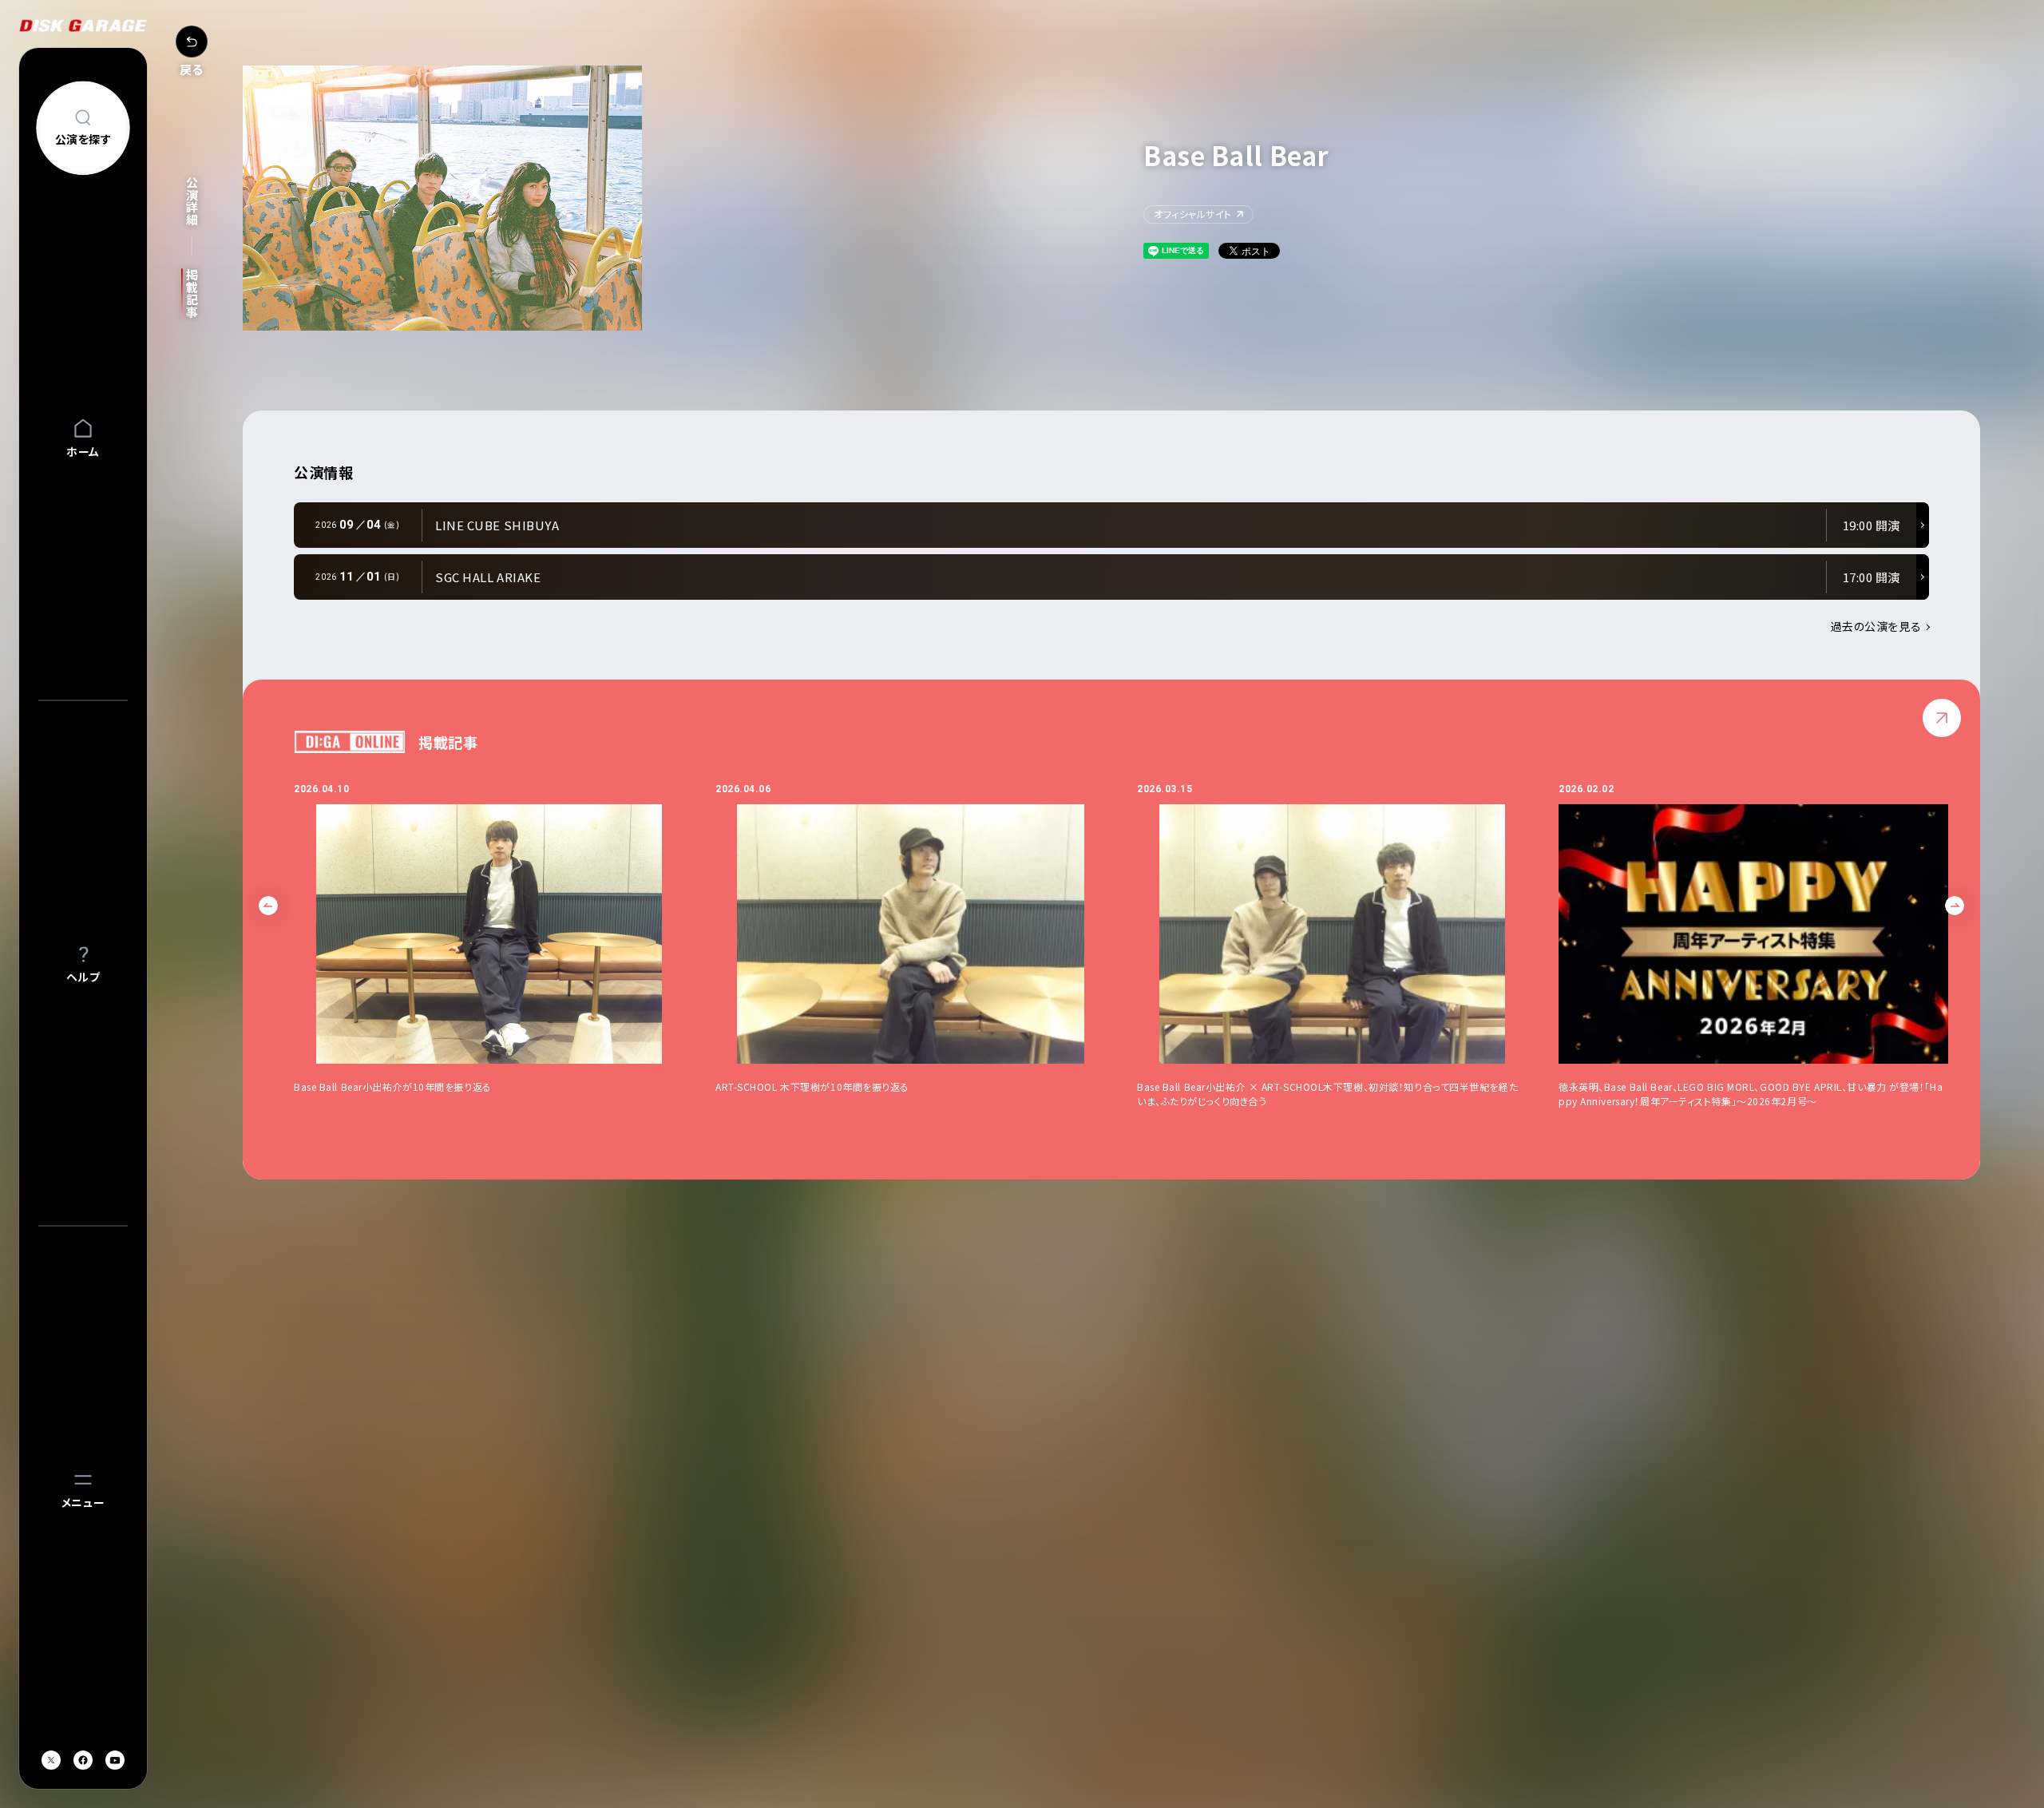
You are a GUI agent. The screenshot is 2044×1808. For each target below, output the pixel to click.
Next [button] (1955, 906)
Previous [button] (268, 906)
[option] (505, 945)
